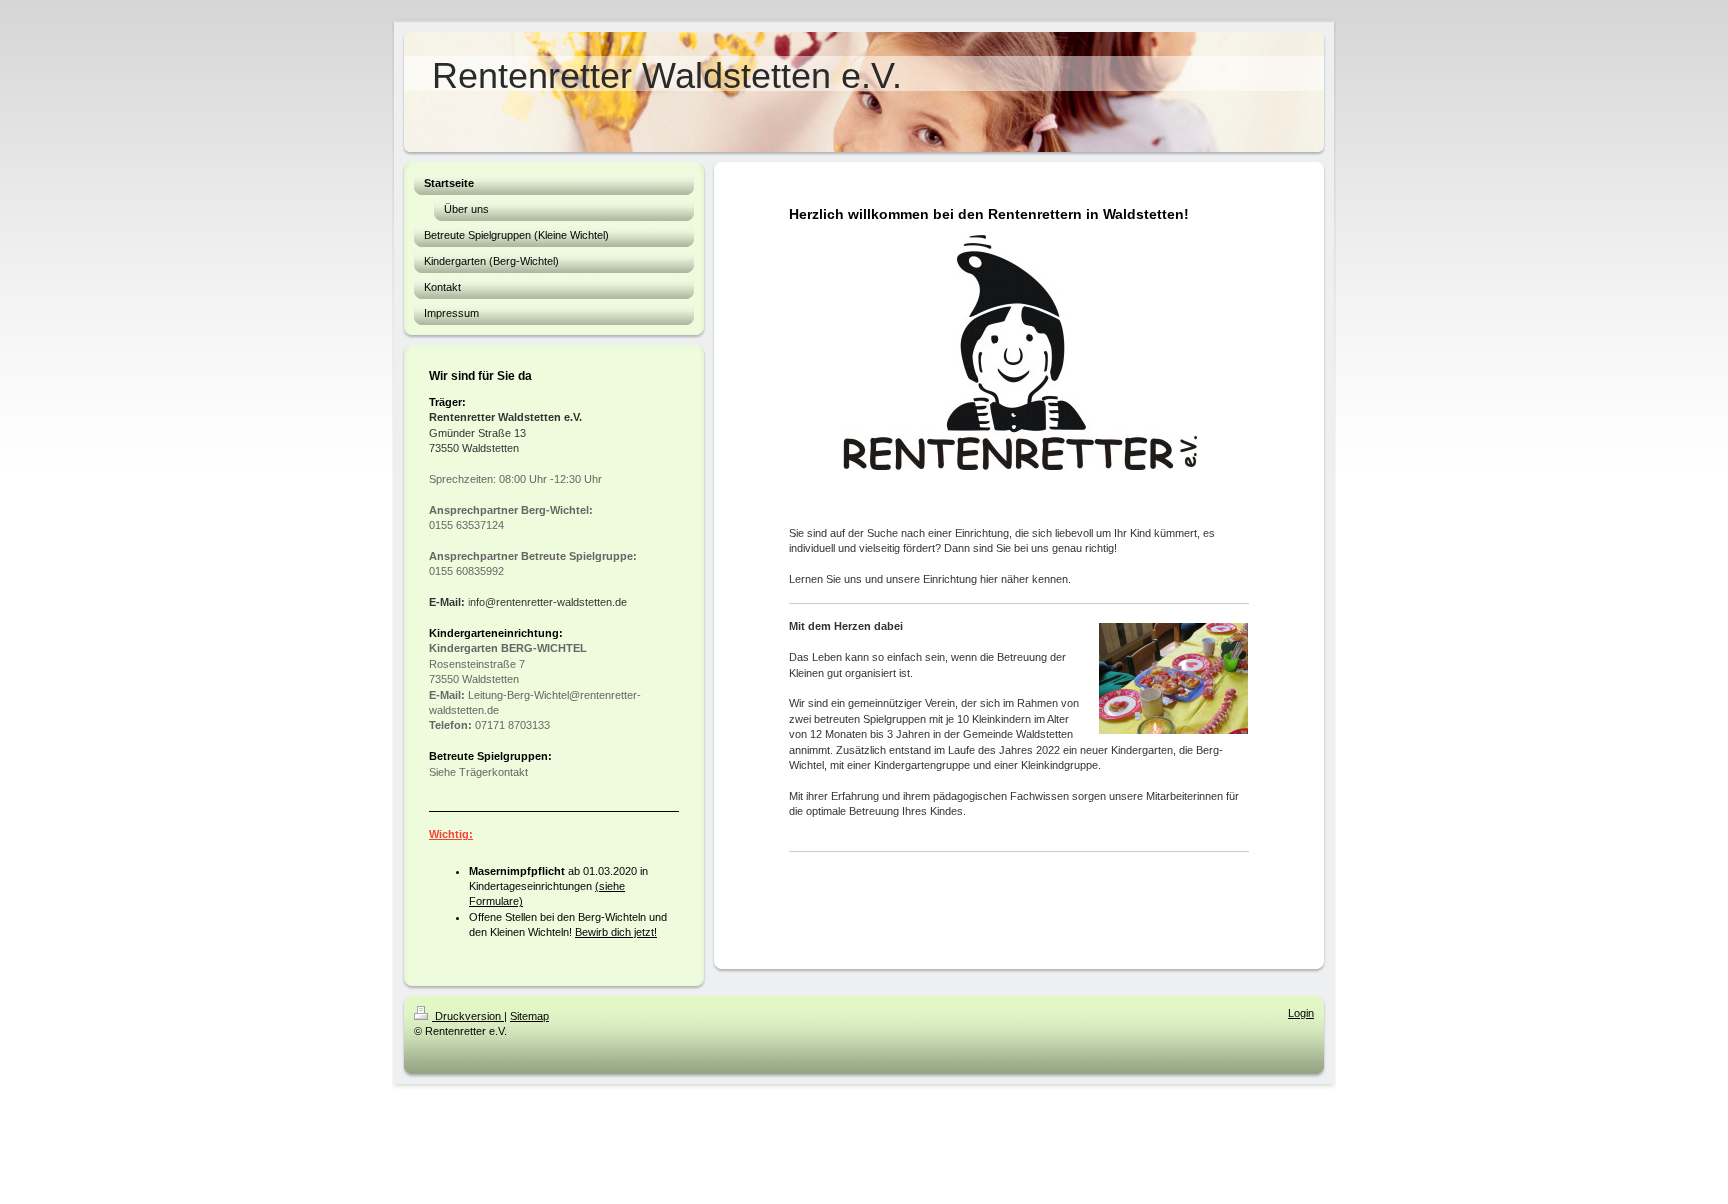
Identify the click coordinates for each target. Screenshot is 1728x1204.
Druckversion (468, 1016)
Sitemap (529, 1016)
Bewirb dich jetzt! (616, 932)
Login (1301, 1013)
